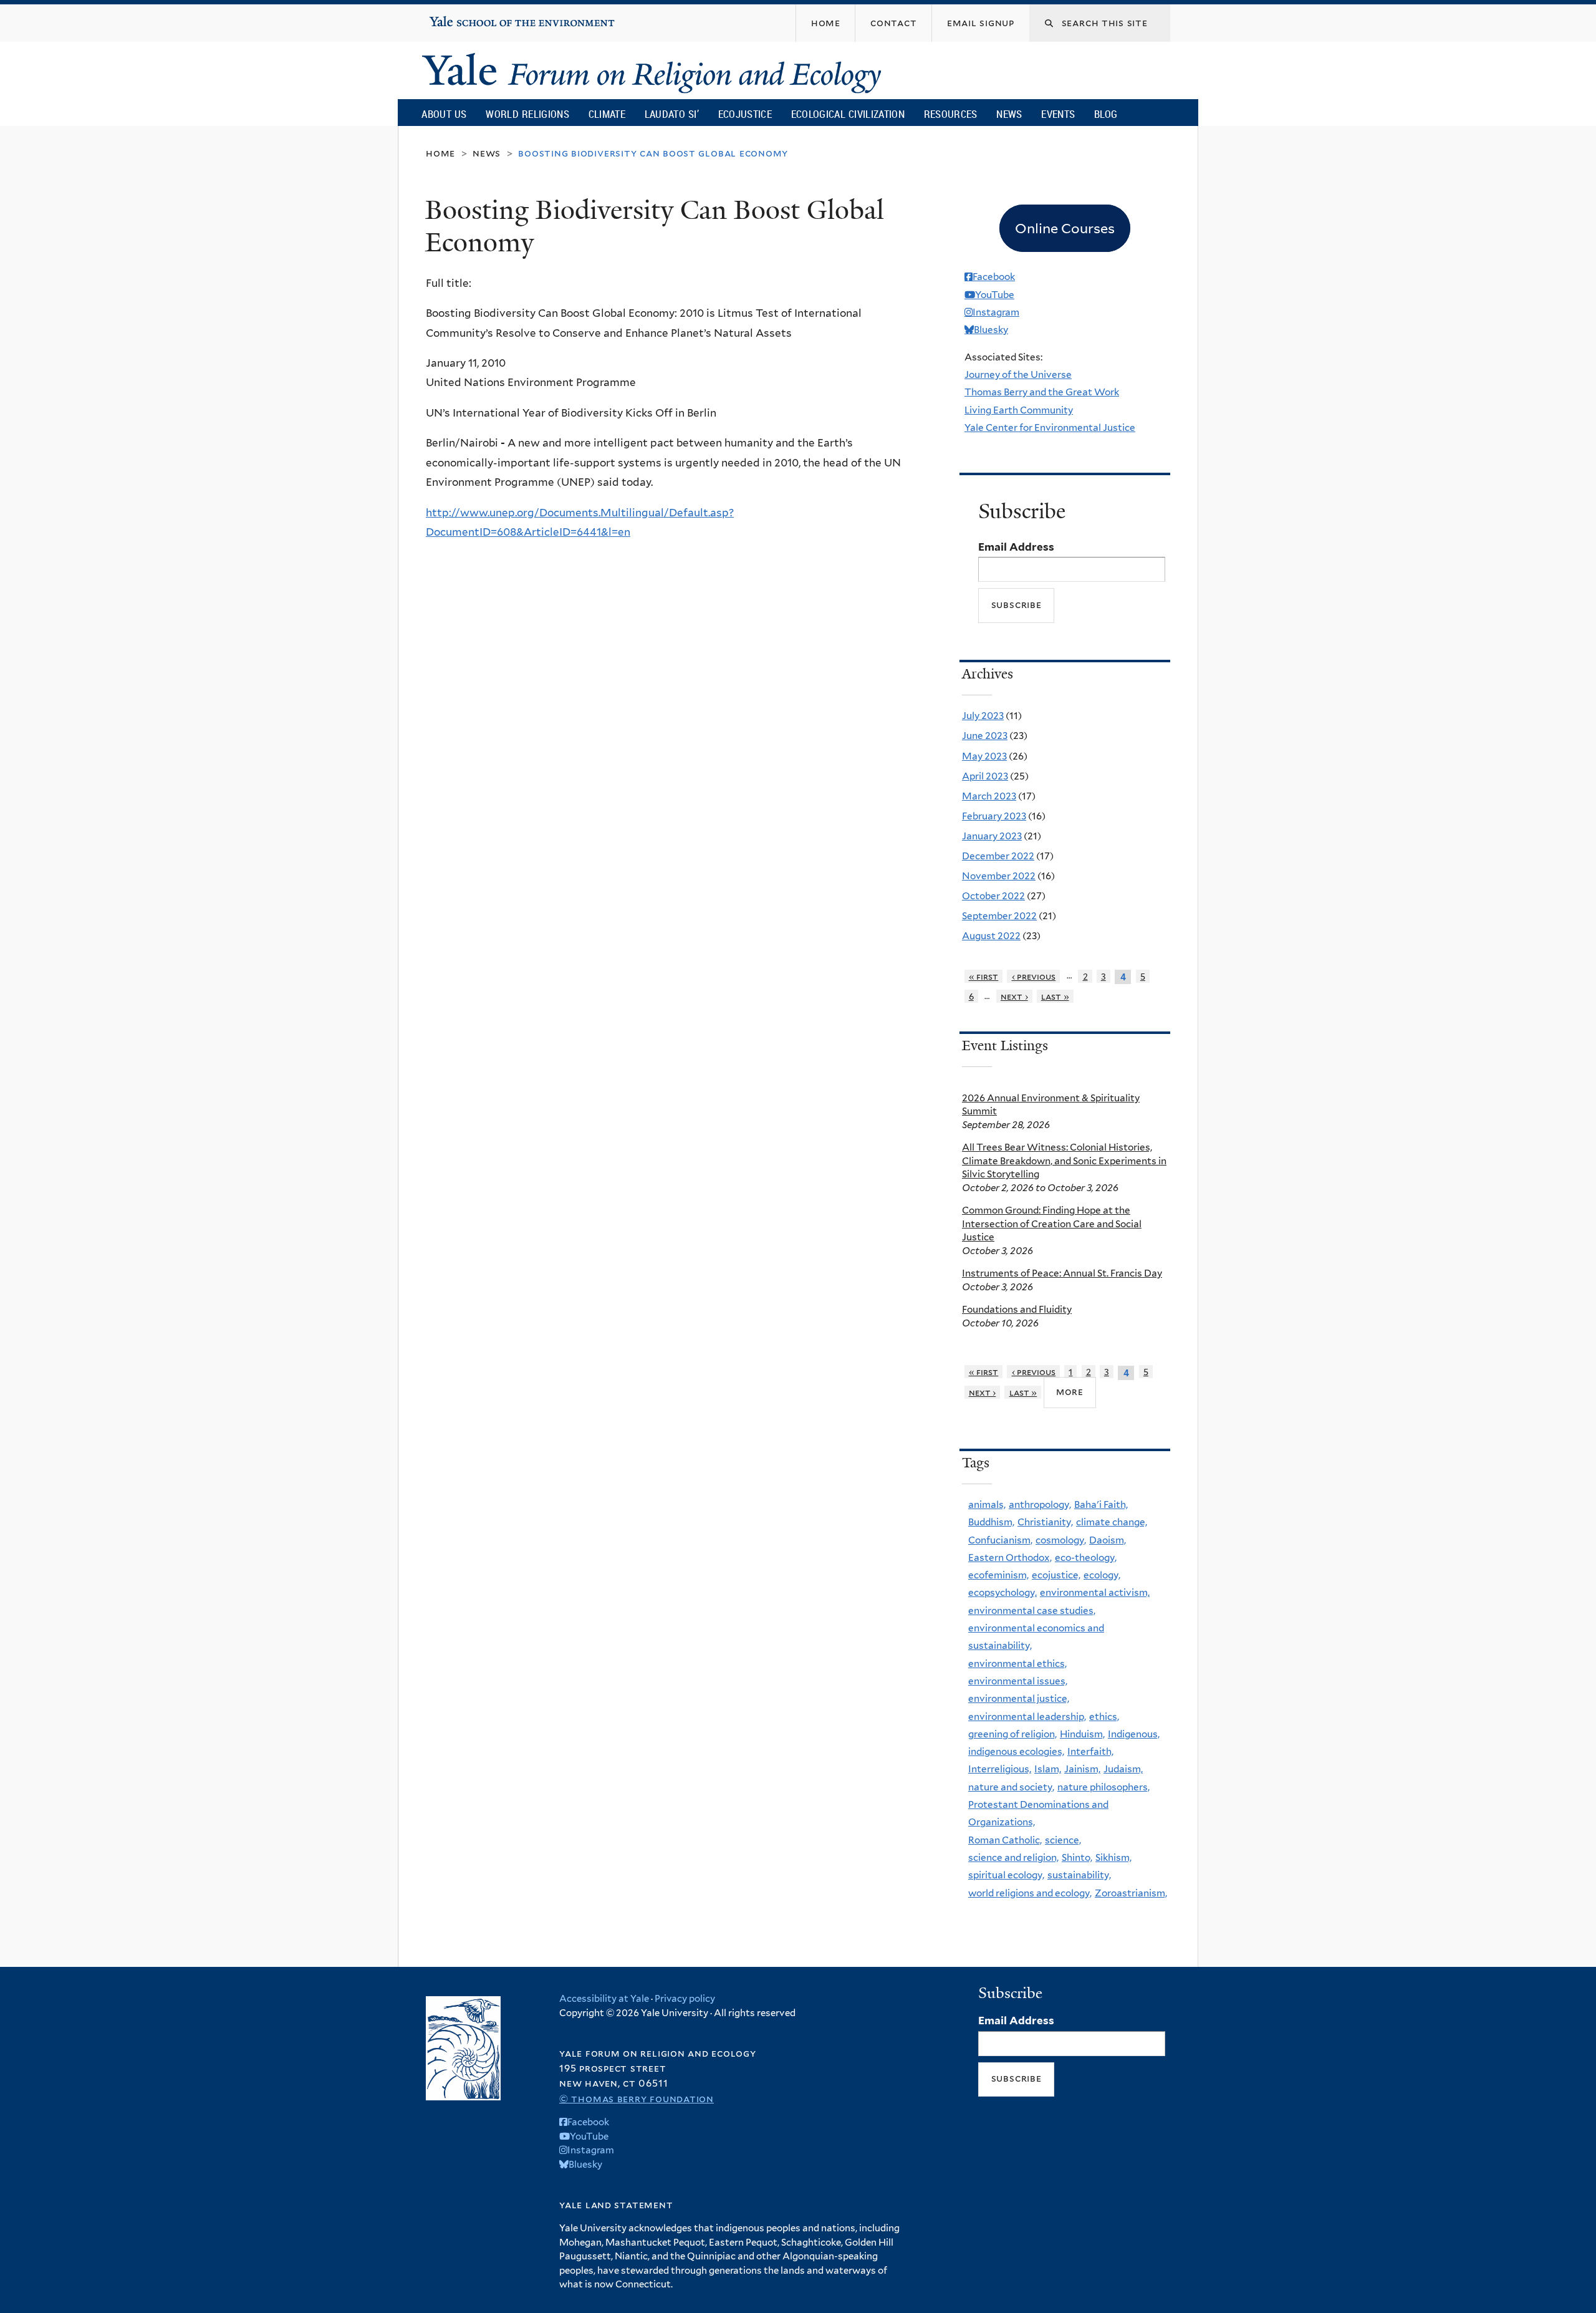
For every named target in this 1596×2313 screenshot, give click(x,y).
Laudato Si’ (672, 114)
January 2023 (992, 836)
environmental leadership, (1027, 1717)
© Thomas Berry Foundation (637, 2099)
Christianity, (1045, 1522)
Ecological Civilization (848, 114)
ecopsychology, (1002, 1592)
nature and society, (1011, 1787)
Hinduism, (1082, 1734)
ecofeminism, (998, 1575)
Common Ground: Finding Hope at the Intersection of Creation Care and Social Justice (1052, 1224)
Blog (1106, 114)
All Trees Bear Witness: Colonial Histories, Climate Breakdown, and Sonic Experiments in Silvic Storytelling (1064, 1161)
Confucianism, (1000, 1540)
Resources (951, 114)
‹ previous (1034, 976)
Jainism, (1082, 1769)
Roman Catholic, (1005, 1840)
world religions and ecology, (1030, 1893)
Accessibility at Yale (604, 1999)
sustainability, (1079, 1875)
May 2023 (984, 756)
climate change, (1112, 1522)
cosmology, (1061, 1540)
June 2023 (985, 736)
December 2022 (998, 856)
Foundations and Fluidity (1017, 1309)
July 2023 (983, 716)
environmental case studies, (1032, 1610)
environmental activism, (1095, 1592)
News (1009, 114)
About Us (444, 114)
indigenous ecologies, (1016, 1751)
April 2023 (985, 776)
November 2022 (999, 876)
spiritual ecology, (1006, 1875)
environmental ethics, (1017, 1664)
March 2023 (989, 796)
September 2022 (999, 916)
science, (1063, 1840)
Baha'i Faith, (1101, 1504)
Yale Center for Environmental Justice (1050, 427)
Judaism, (1123, 1769)
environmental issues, (1018, 1681)
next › (1014, 996)
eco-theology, (1086, 1557)
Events (1058, 114)
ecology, (1102, 1575)
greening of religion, (1012, 1734)
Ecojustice (745, 114)
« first (984, 976)
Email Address (1016, 547)
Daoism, (1108, 1540)
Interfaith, (1090, 1751)
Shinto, (1077, 1857)
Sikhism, (1113, 1857)
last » (1055, 996)
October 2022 (993, 896)
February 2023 (994, 816)
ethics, (1104, 1717)
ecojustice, (1056, 1575)
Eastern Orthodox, (1010, 1557)
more (1070, 1392)
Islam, (1048, 1769)
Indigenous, (1134, 1734)
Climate (607, 114)
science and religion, (1013, 1857)
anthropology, (1040, 1504)
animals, (987, 1504)
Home (440, 153)
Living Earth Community (1019, 410)
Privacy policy (685, 1999)
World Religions (527, 114)
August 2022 (991, 936)
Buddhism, (991, 1522)
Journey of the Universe (1018, 374)
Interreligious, (1000, 1769)
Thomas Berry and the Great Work (1042, 392)
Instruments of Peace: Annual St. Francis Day (1062, 1273)
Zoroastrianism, (1131, 1893)
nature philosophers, (1103, 1787)
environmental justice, (1019, 1698)
